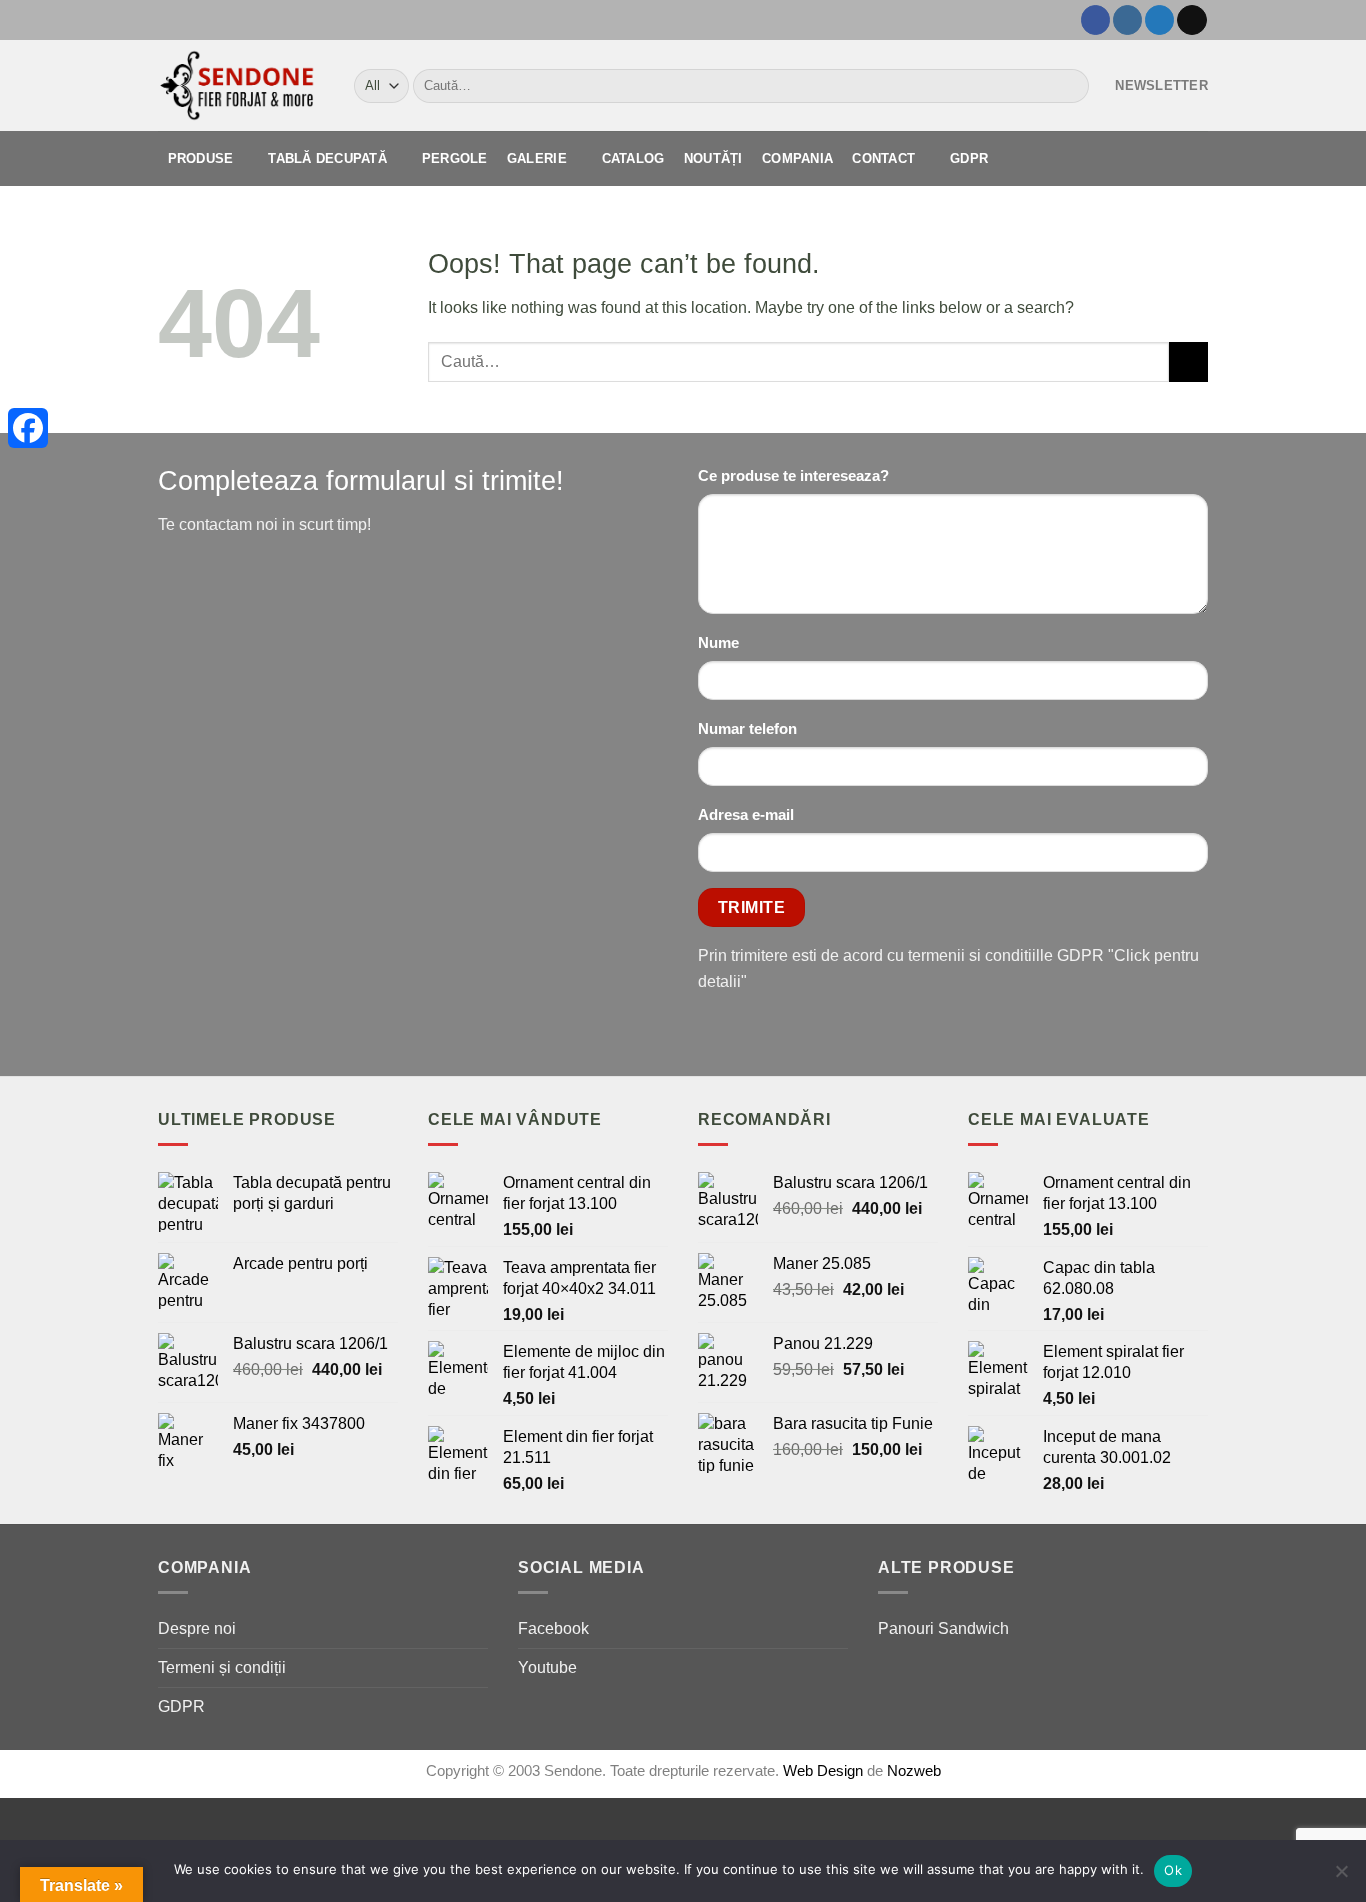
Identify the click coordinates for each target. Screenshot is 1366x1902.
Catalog (633, 158)
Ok (1173, 1870)
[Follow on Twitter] (1159, 20)
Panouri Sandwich (943, 1628)
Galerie (537, 158)
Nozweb (914, 1771)
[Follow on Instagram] (1127, 20)
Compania (797, 158)
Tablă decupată (327, 158)
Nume (718, 643)
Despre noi (197, 1628)
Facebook (553, 1628)
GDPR (969, 158)
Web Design (825, 1771)
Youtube (547, 1667)
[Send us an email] (1191, 20)
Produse (201, 158)
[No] (1341, 1877)
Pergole (455, 158)
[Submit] (1069, 86)
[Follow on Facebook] (1095, 20)
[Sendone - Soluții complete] (241, 85)
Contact (883, 158)
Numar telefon (747, 729)
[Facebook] (28, 428)
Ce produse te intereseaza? (793, 476)
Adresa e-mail (746, 815)
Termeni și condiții (222, 1667)
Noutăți (713, 158)
